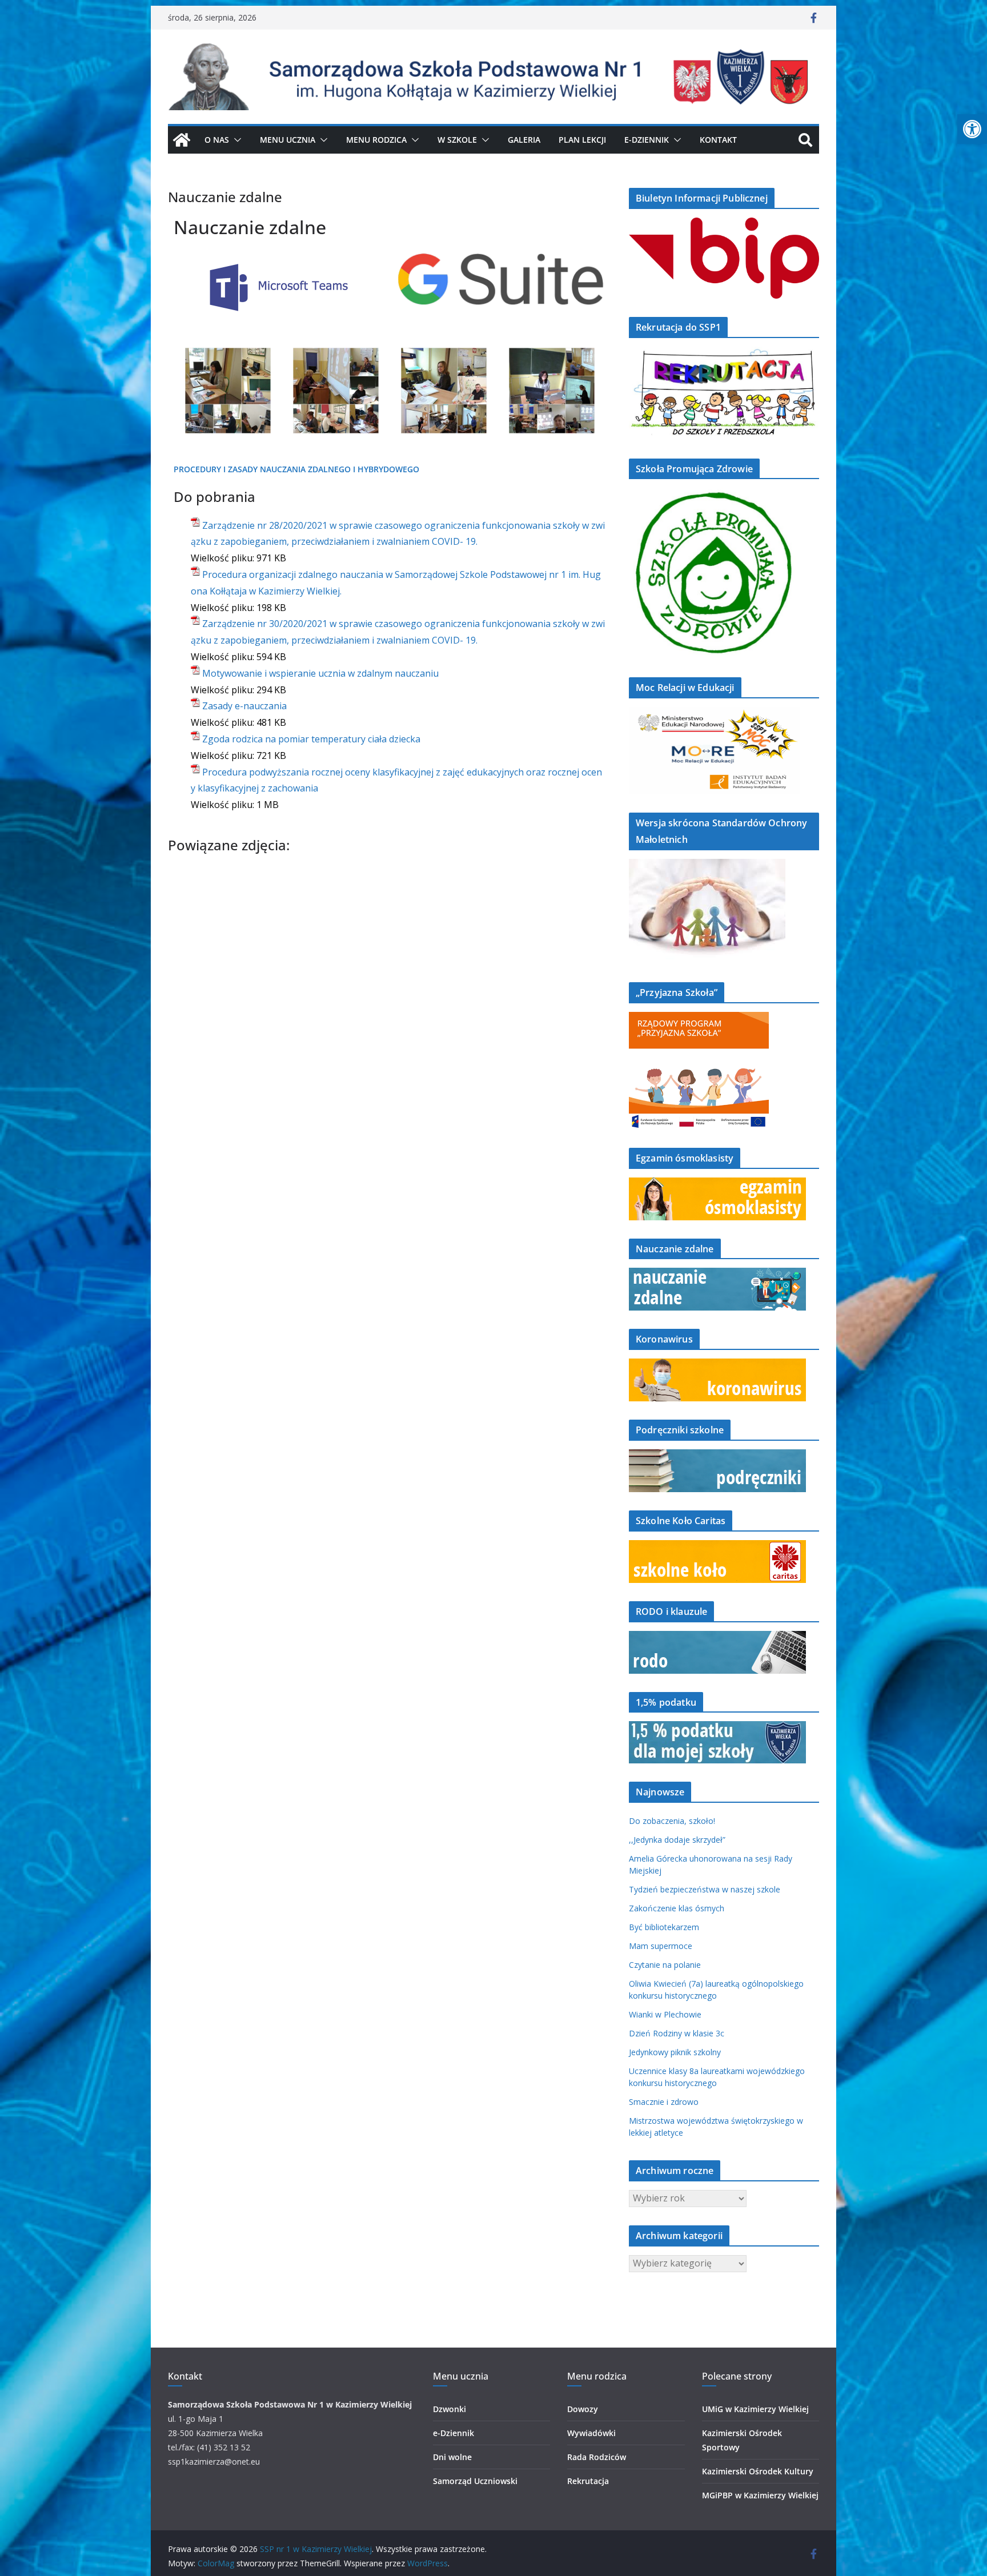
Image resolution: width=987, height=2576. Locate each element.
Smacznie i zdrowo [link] (664, 2102)
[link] (972, 129)
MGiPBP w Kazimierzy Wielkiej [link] (760, 2495)
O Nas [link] (217, 140)
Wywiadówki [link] (591, 2433)
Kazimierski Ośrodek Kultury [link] (758, 2471)
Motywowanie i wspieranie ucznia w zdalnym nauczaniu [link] (320, 673)
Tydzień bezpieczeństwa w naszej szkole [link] (705, 1889)
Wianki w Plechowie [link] (665, 2014)
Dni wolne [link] (452, 2457)
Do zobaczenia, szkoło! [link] (672, 1821)
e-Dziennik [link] (454, 2433)
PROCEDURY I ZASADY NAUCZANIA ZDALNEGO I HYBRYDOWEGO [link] (296, 469)
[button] (235, 140)
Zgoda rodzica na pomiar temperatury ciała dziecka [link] (311, 739)
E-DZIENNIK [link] (647, 140)
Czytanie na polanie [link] (665, 1965)
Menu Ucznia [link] (288, 140)
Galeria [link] (524, 140)
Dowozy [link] (583, 2409)
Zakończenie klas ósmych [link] (677, 1908)
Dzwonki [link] (450, 2409)
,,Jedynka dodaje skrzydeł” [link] (677, 1840)
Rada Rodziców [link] (597, 2457)
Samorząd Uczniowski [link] (475, 2481)
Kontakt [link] (718, 140)
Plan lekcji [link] (582, 140)
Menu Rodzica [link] (376, 140)
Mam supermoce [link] (661, 1946)
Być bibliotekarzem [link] (664, 1927)
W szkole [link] (457, 140)
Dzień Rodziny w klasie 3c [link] (677, 2033)
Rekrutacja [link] (588, 2481)
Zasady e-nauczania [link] (244, 706)
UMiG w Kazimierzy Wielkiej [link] (755, 2409)
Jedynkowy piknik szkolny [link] (675, 2052)
